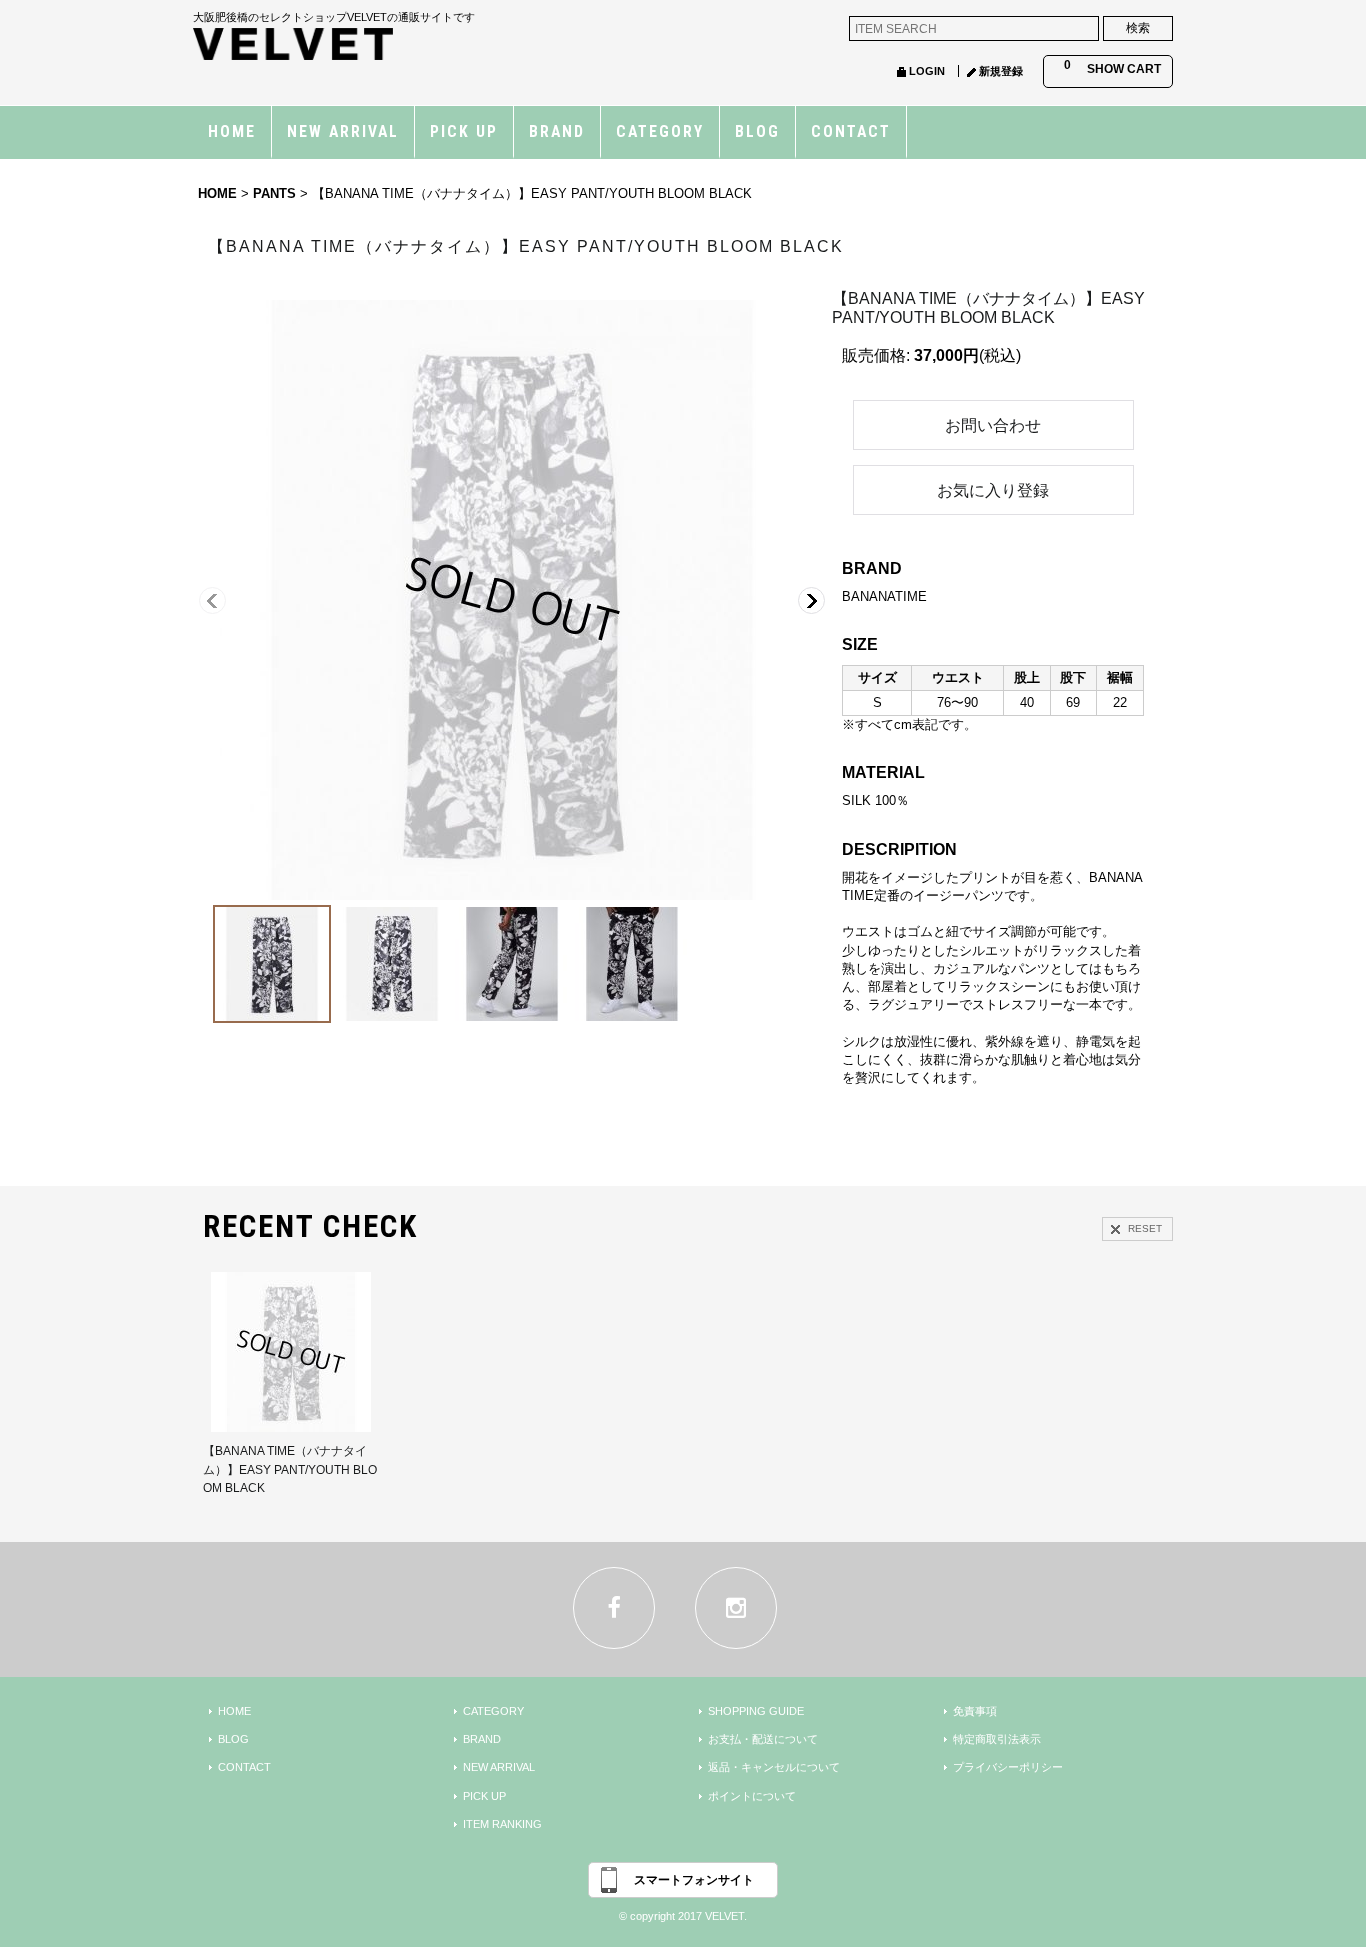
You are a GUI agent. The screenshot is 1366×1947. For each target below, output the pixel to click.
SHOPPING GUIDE (756, 1711)
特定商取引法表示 (997, 1739)
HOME (234, 1711)
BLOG (233, 1739)
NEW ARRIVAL (499, 1767)
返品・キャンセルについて (774, 1767)
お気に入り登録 (993, 490)
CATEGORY (493, 1711)
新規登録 (1001, 71)
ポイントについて (752, 1796)
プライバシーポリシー (1008, 1767)
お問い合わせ (993, 425)
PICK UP (484, 1796)
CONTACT (244, 1767)
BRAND (482, 1739)
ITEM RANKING (502, 1824)
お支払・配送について (763, 1739)
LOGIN (927, 71)
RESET (1145, 1228)
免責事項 (975, 1711)
